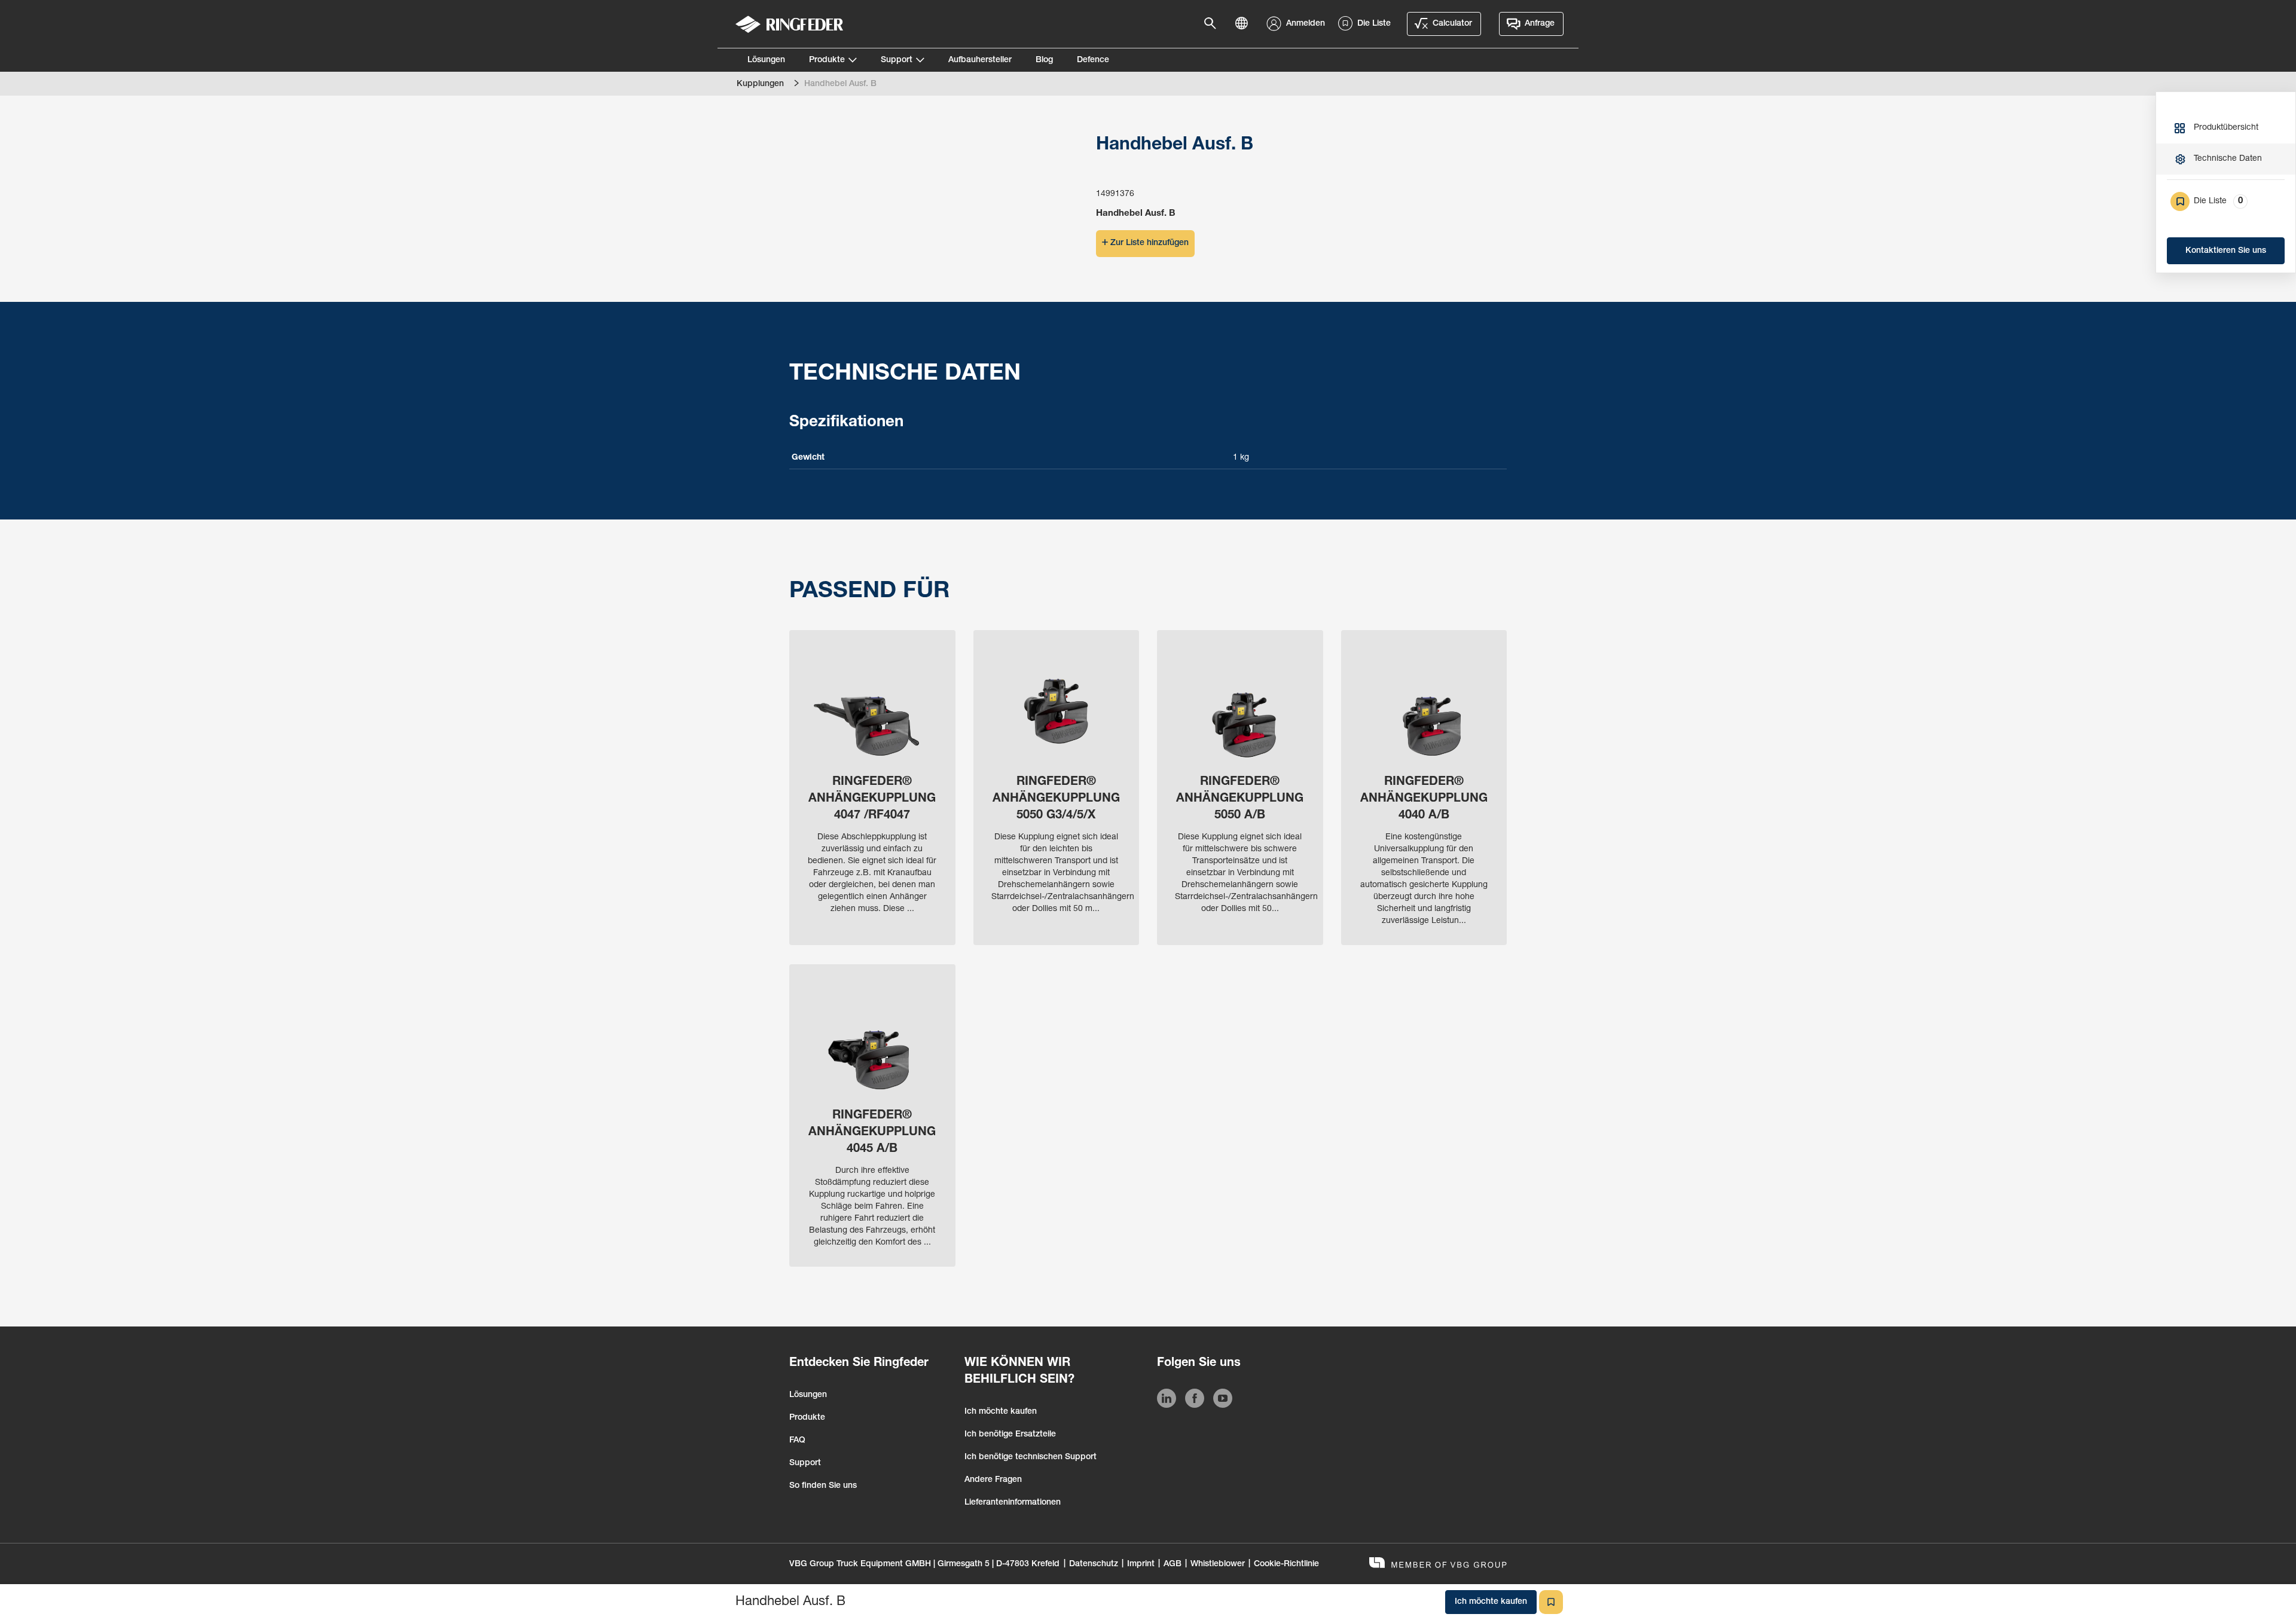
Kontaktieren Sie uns (2226, 251)
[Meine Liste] (1551, 1602)
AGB (1173, 1564)
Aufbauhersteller (980, 60)
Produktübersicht (2226, 128)
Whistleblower (1218, 1564)
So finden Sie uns (823, 1486)
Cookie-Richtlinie (1286, 1564)
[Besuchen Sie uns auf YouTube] (1223, 1401)
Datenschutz (1094, 1564)
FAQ (797, 1441)
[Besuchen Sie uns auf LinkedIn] (1167, 1401)
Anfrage (1540, 24)
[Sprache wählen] (1245, 24)
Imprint (1141, 1564)
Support (897, 60)
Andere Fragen (993, 1480)
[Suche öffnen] (1214, 24)
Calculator (1452, 24)
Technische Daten (2228, 159)
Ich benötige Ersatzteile (1010, 1435)
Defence (1093, 60)
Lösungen (766, 60)
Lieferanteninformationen (1013, 1503)
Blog (1044, 60)
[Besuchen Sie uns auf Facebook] (1195, 1401)
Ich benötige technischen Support (1031, 1457)
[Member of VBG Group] (1438, 1564)
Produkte (827, 60)
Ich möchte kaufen (1001, 1412)
